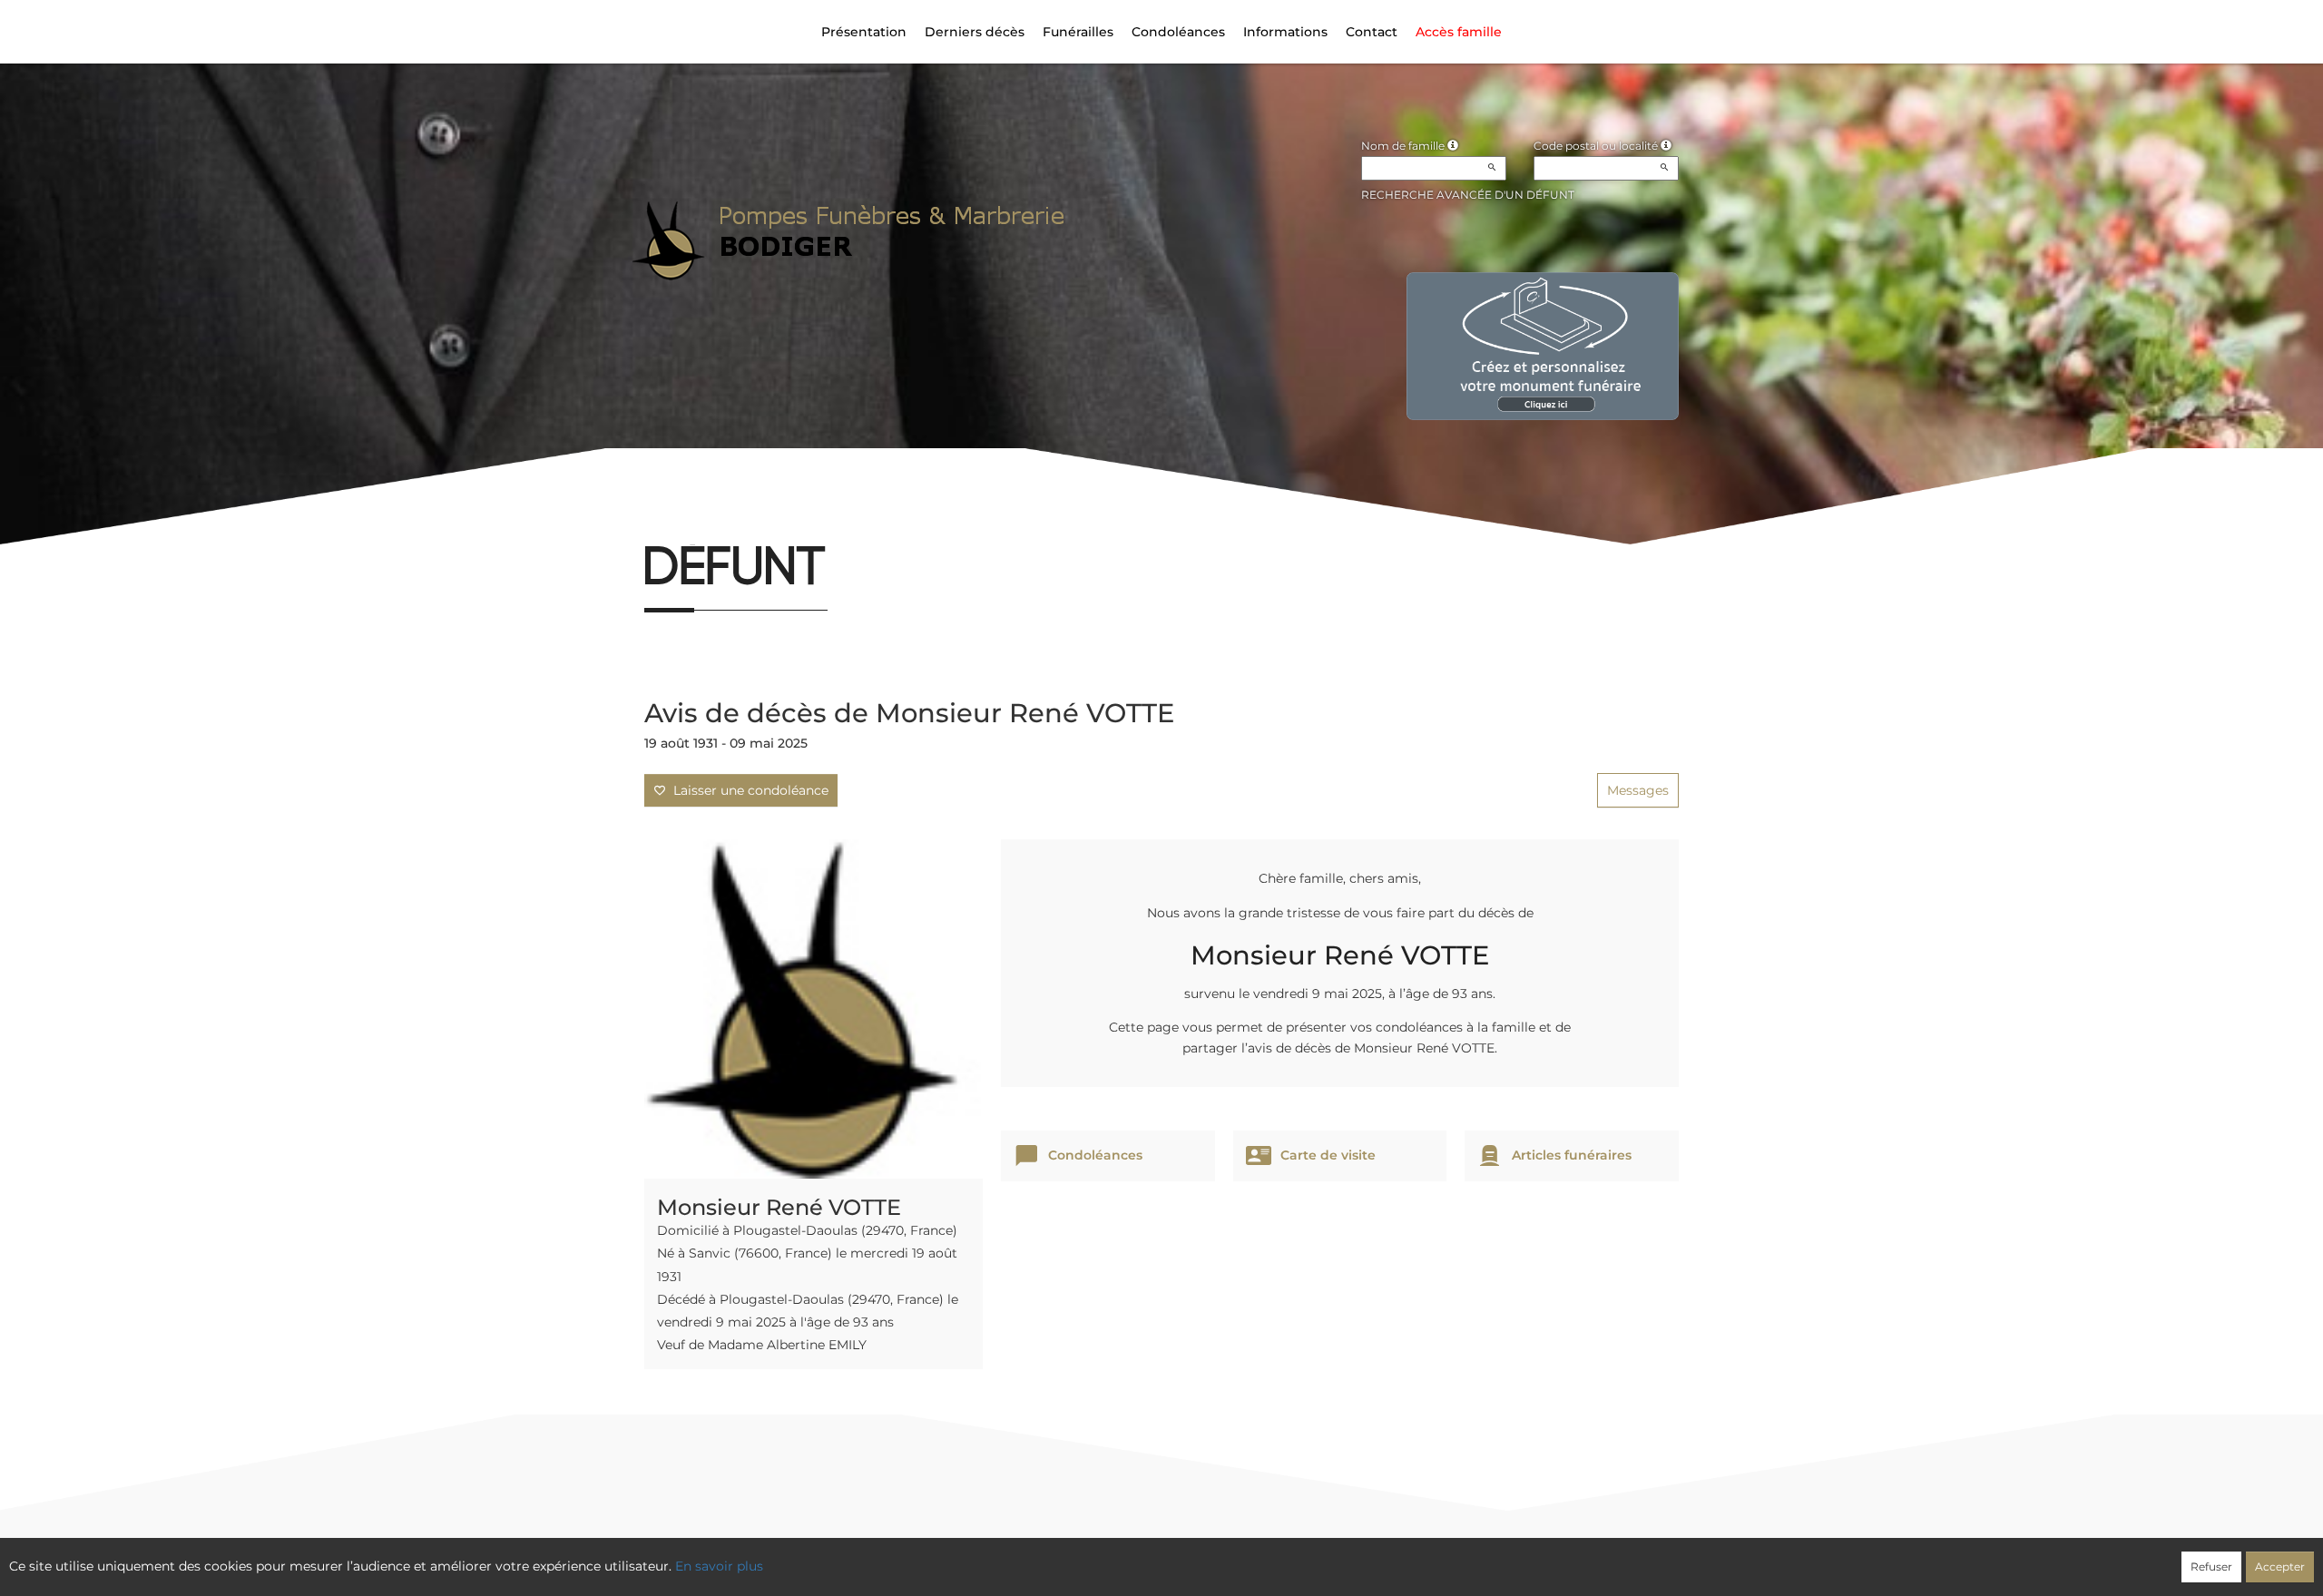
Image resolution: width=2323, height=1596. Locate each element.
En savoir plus (719, 1566)
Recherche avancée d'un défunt (1468, 195)
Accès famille (1459, 32)
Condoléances (1178, 32)
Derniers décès (975, 32)
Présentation (864, 32)
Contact (1372, 32)
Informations (1285, 32)
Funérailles (1078, 32)
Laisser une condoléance (747, 790)
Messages (1638, 790)
